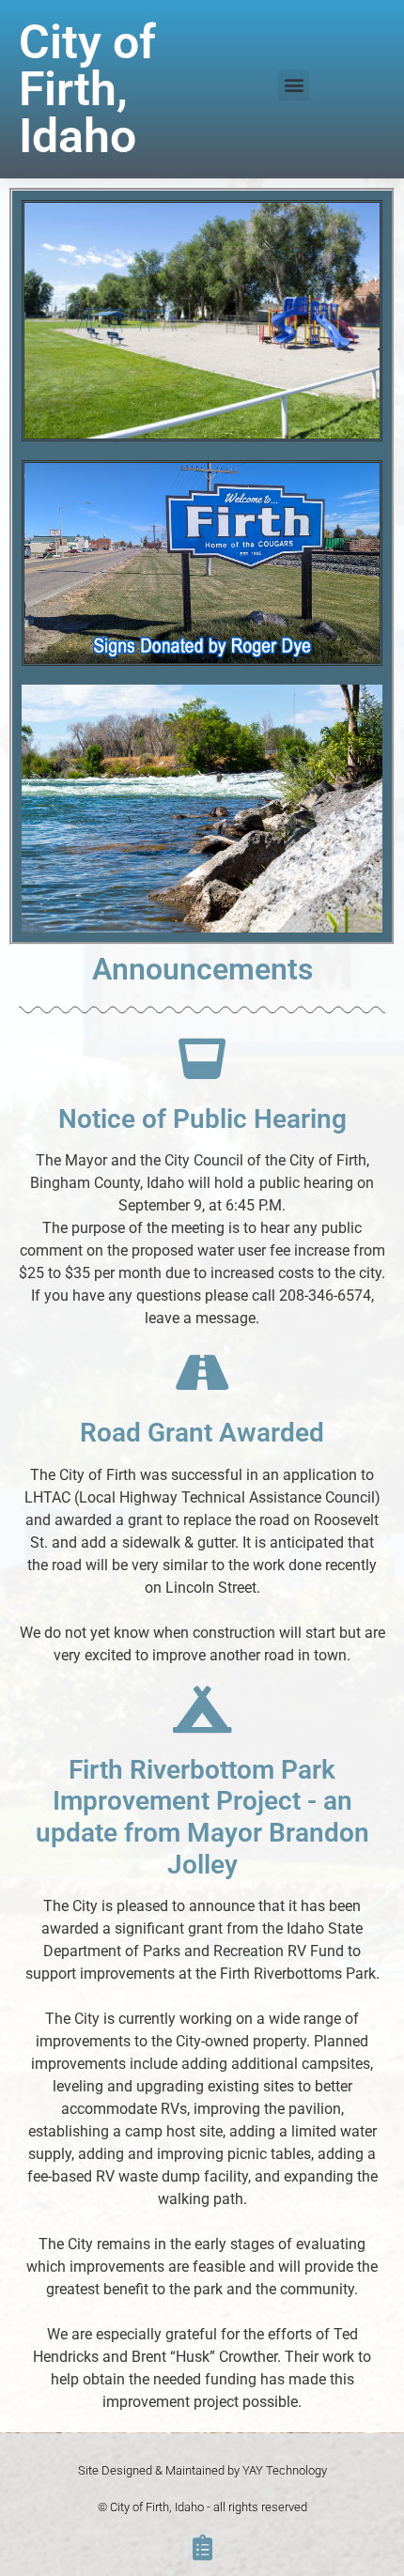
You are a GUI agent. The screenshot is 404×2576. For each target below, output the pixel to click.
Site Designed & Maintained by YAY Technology (202, 2470)
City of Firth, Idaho (87, 89)
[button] (294, 85)
